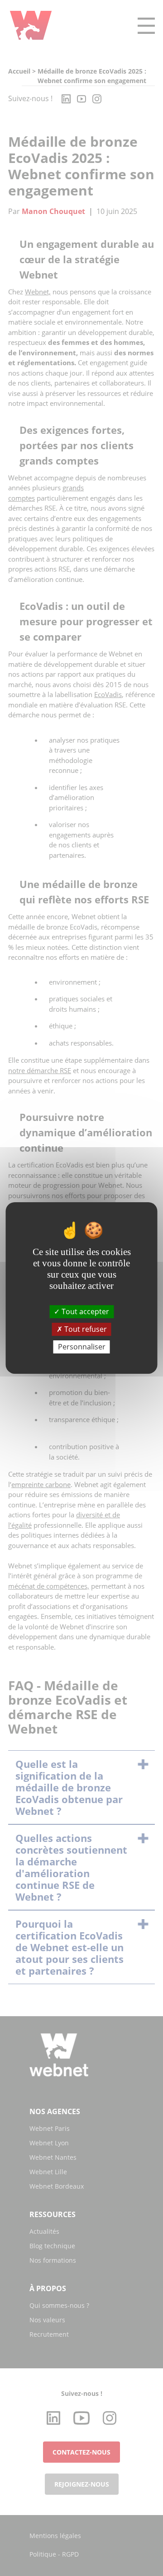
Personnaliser (82, 1347)
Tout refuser (85, 1329)
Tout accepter (84, 1311)
